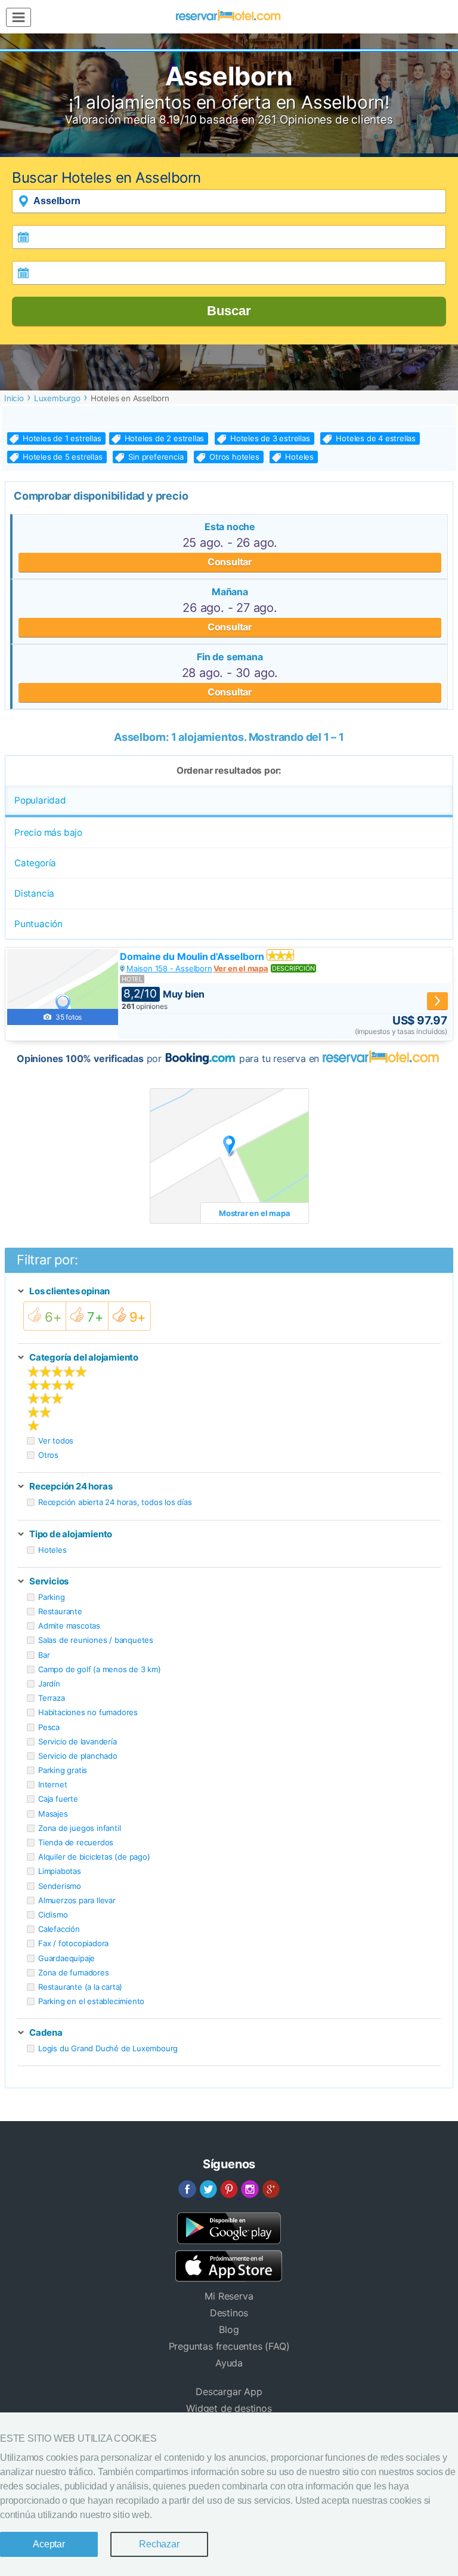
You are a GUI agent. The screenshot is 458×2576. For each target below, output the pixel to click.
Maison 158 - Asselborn (169, 968)
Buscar (229, 311)
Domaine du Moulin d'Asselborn (193, 956)
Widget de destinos (229, 2408)
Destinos (229, 2313)
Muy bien (164, 994)
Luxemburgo (57, 398)
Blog (229, 2329)
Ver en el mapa (241, 968)
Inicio (14, 398)
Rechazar (159, 2544)
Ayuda (229, 2363)
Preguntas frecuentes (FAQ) (229, 2346)
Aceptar (49, 2544)
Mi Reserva (229, 2296)
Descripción (293, 968)
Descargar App (229, 2392)
